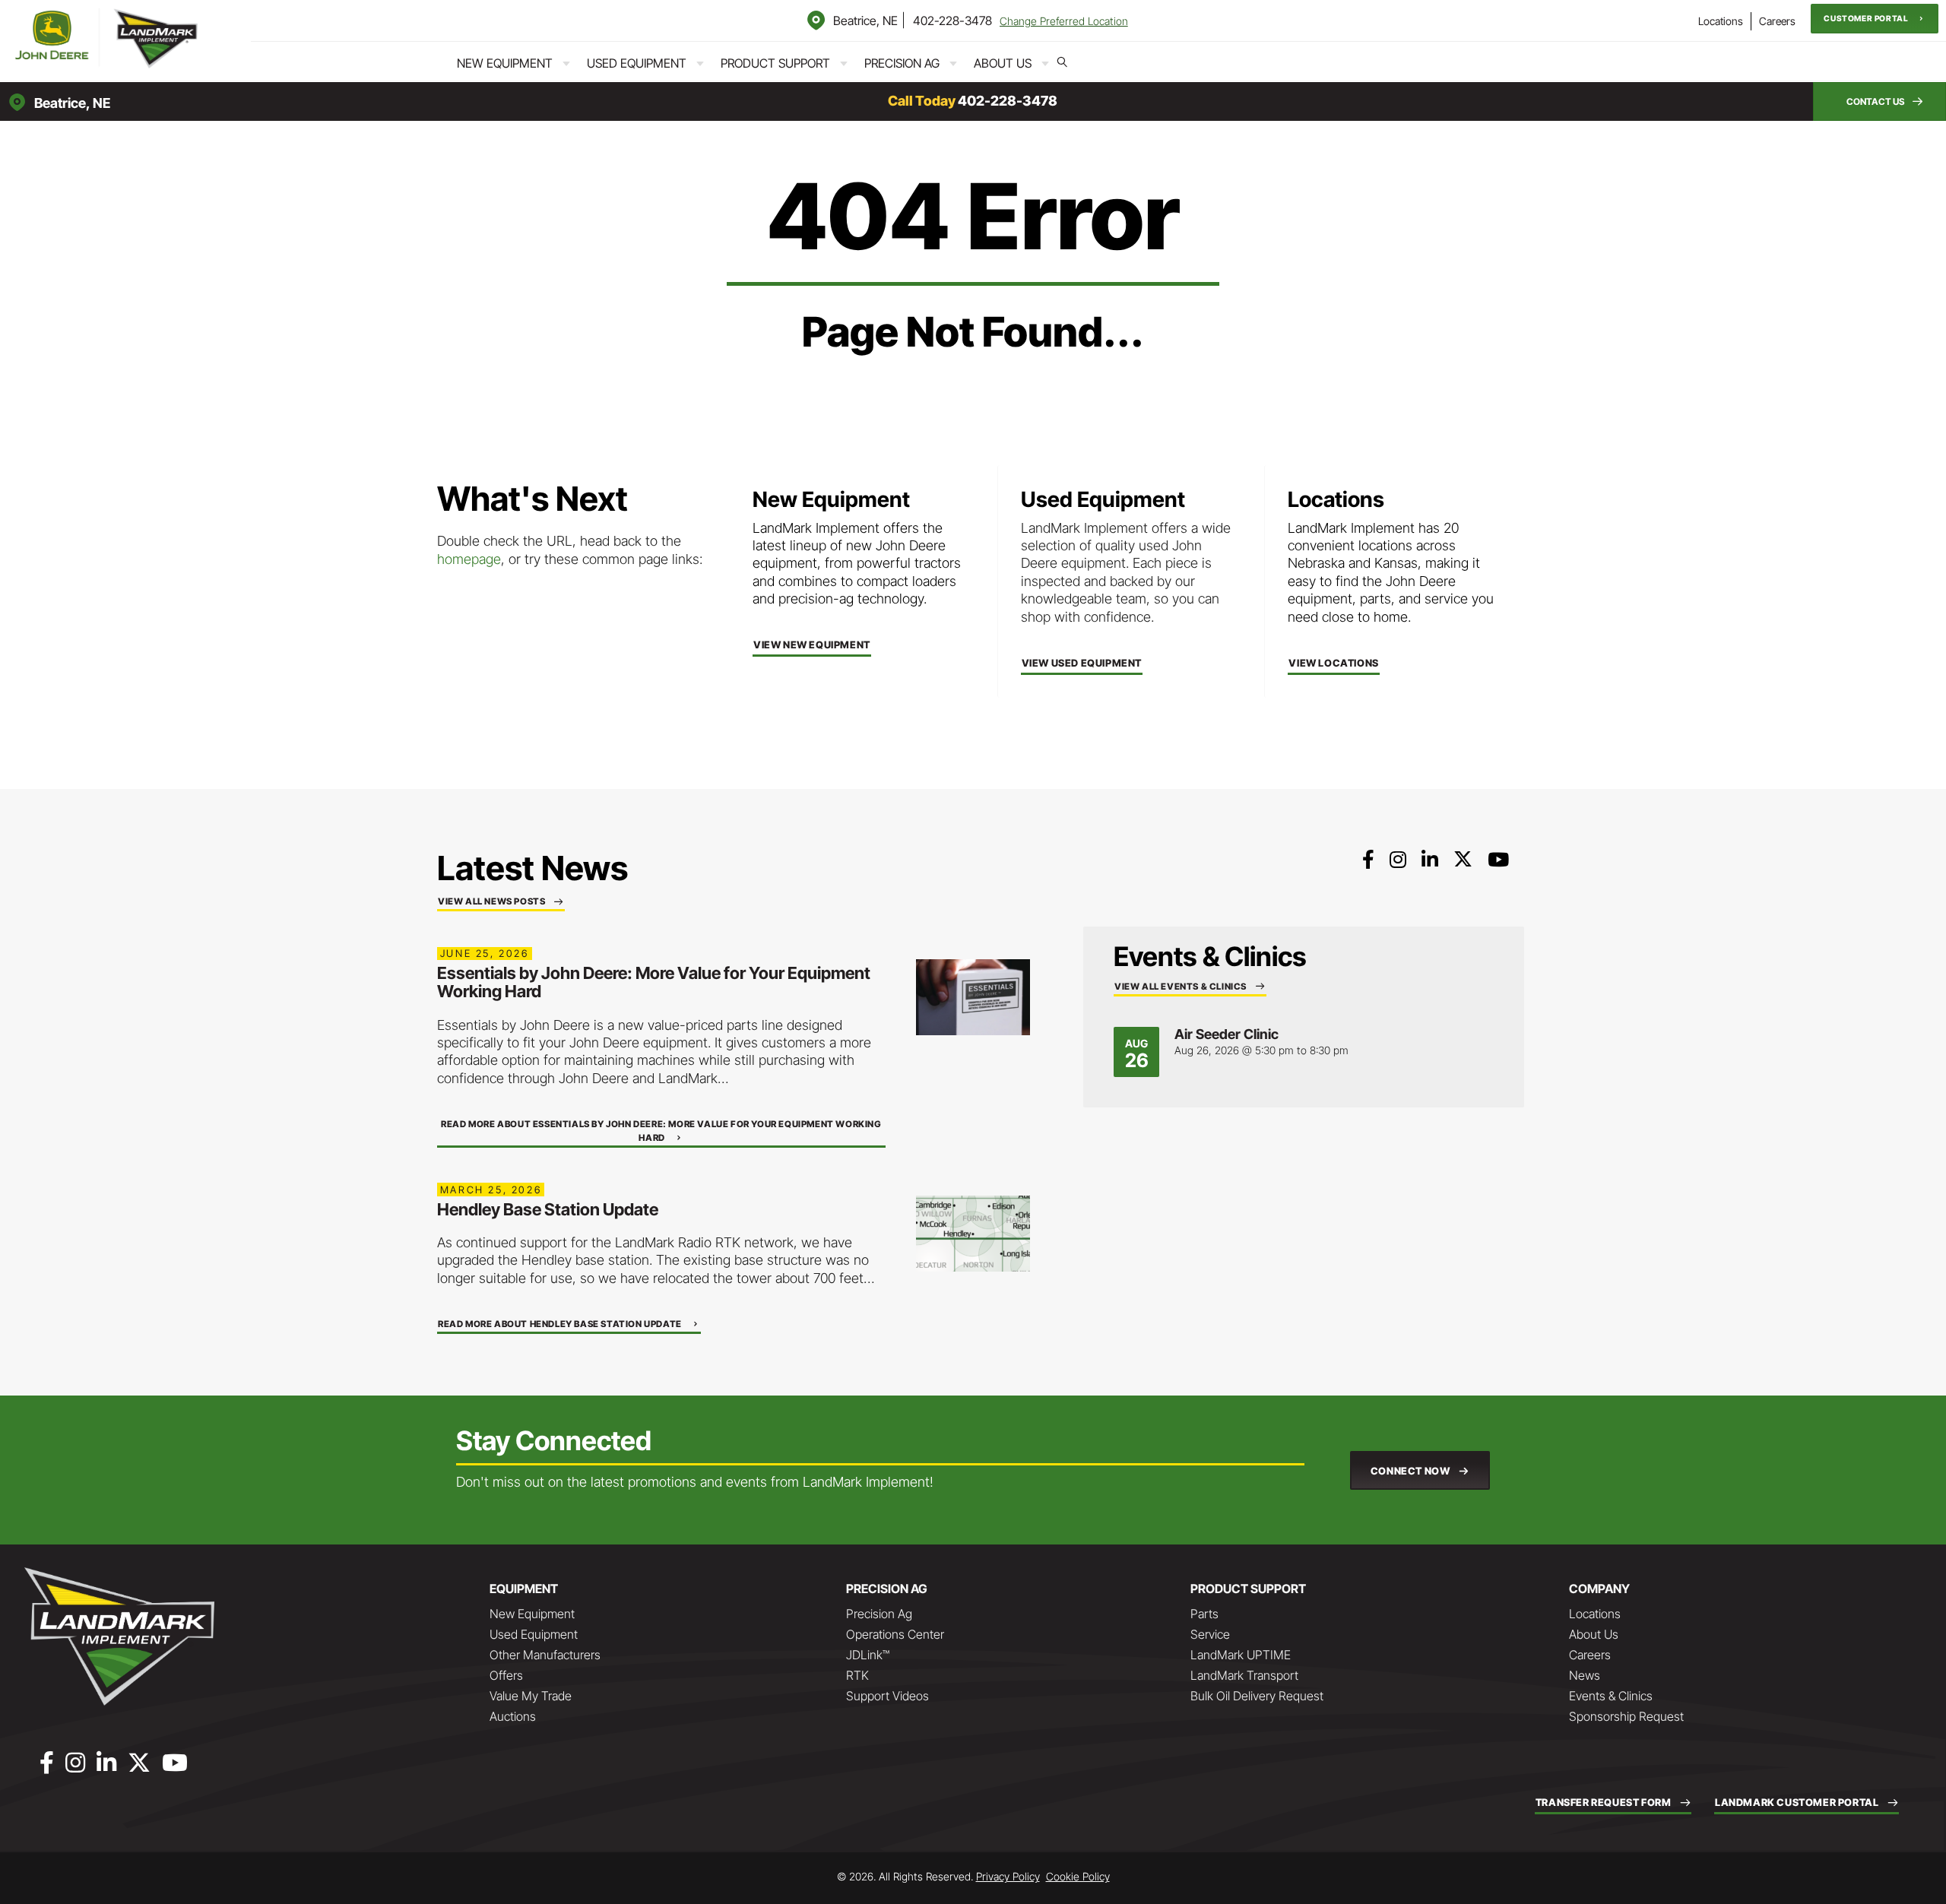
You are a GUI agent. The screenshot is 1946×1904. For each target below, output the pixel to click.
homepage (469, 559)
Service (1210, 1634)
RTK (857, 1675)
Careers (1777, 21)
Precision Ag (902, 63)
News (1585, 1675)
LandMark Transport (1244, 1675)
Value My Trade (531, 1696)
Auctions (513, 1716)
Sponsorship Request (1626, 1716)
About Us (1003, 63)
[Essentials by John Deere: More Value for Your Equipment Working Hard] (973, 996)
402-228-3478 (952, 21)
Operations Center (895, 1634)
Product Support (775, 63)
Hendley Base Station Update (548, 1209)
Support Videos (887, 1696)
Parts (1204, 1614)
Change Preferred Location (1064, 21)
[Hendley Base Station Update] (973, 1232)
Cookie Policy (1078, 1876)
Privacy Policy (1008, 1876)
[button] (1875, 19)
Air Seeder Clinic (1227, 1034)
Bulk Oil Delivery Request (1257, 1696)
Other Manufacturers (545, 1655)
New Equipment (505, 63)
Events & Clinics (1611, 1696)
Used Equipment (637, 63)
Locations (1721, 21)
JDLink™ (868, 1655)
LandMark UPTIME (1241, 1655)
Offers (506, 1675)
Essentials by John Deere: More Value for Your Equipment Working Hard (654, 982)
